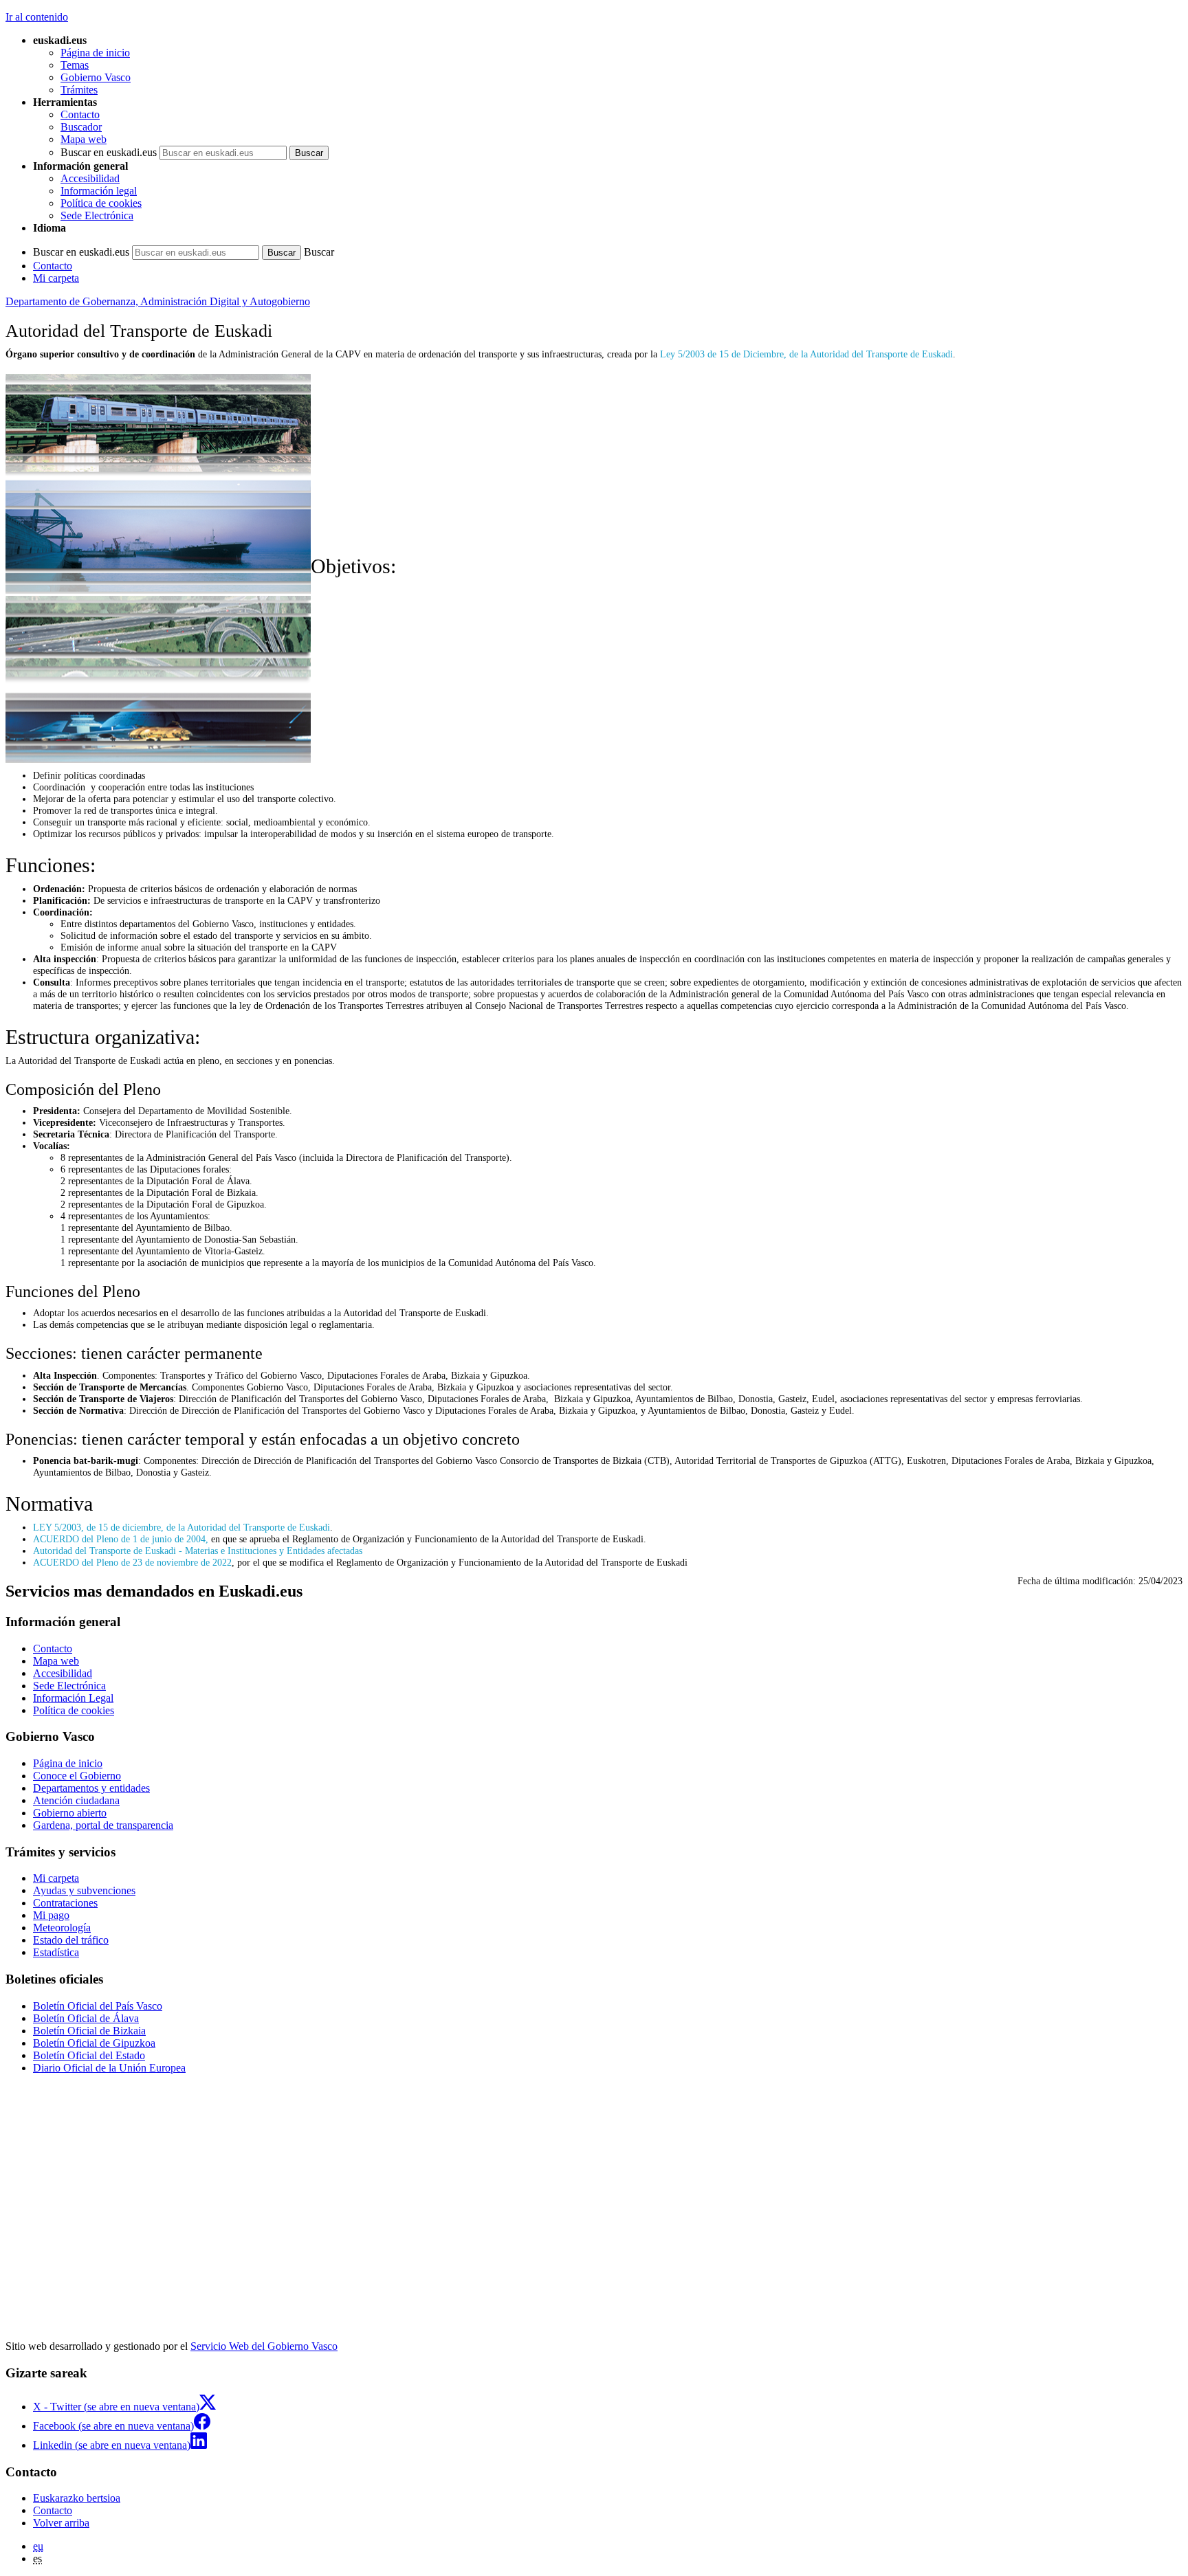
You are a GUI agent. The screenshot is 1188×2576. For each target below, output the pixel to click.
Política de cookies (101, 203)
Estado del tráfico (71, 1940)
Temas (75, 65)
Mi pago (51, 1915)
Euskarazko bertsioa (77, 2498)
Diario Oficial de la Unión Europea (109, 2068)
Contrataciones (65, 1903)
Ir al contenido (37, 17)
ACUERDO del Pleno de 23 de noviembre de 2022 (132, 1562)
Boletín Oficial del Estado (89, 2055)
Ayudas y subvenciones (84, 1890)
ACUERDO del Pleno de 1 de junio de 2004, (121, 1539)
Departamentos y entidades (91, 1788)
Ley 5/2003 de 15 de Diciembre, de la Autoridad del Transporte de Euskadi (806, 354)
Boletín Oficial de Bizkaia (89, 2031)
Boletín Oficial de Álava (86, 2018)
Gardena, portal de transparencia (103, 1825)
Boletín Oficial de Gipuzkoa (94, 2043)
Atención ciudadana (76, 1800)
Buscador (81, 127)
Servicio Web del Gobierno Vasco (264, 2346)
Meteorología (62, 1928)
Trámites (79, 90)
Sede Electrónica (97, 215)
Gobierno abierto (70, 1813)
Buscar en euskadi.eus (109, 152)
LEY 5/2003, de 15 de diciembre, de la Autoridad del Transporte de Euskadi (181, 1527)
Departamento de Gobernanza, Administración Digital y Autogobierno (158, 301)
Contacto (80, 114)
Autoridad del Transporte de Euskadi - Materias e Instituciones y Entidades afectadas (198, 1551)
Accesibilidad (90, 178)
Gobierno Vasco (96, 77)
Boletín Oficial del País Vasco (98, 2006)
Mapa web (84, 139)
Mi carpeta (56, 278)
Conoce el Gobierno (77, 1776)
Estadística (56, 1952)
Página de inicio (95, 53)
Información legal (99, 191)
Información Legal (73, 1698)
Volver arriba (61, 2523)
